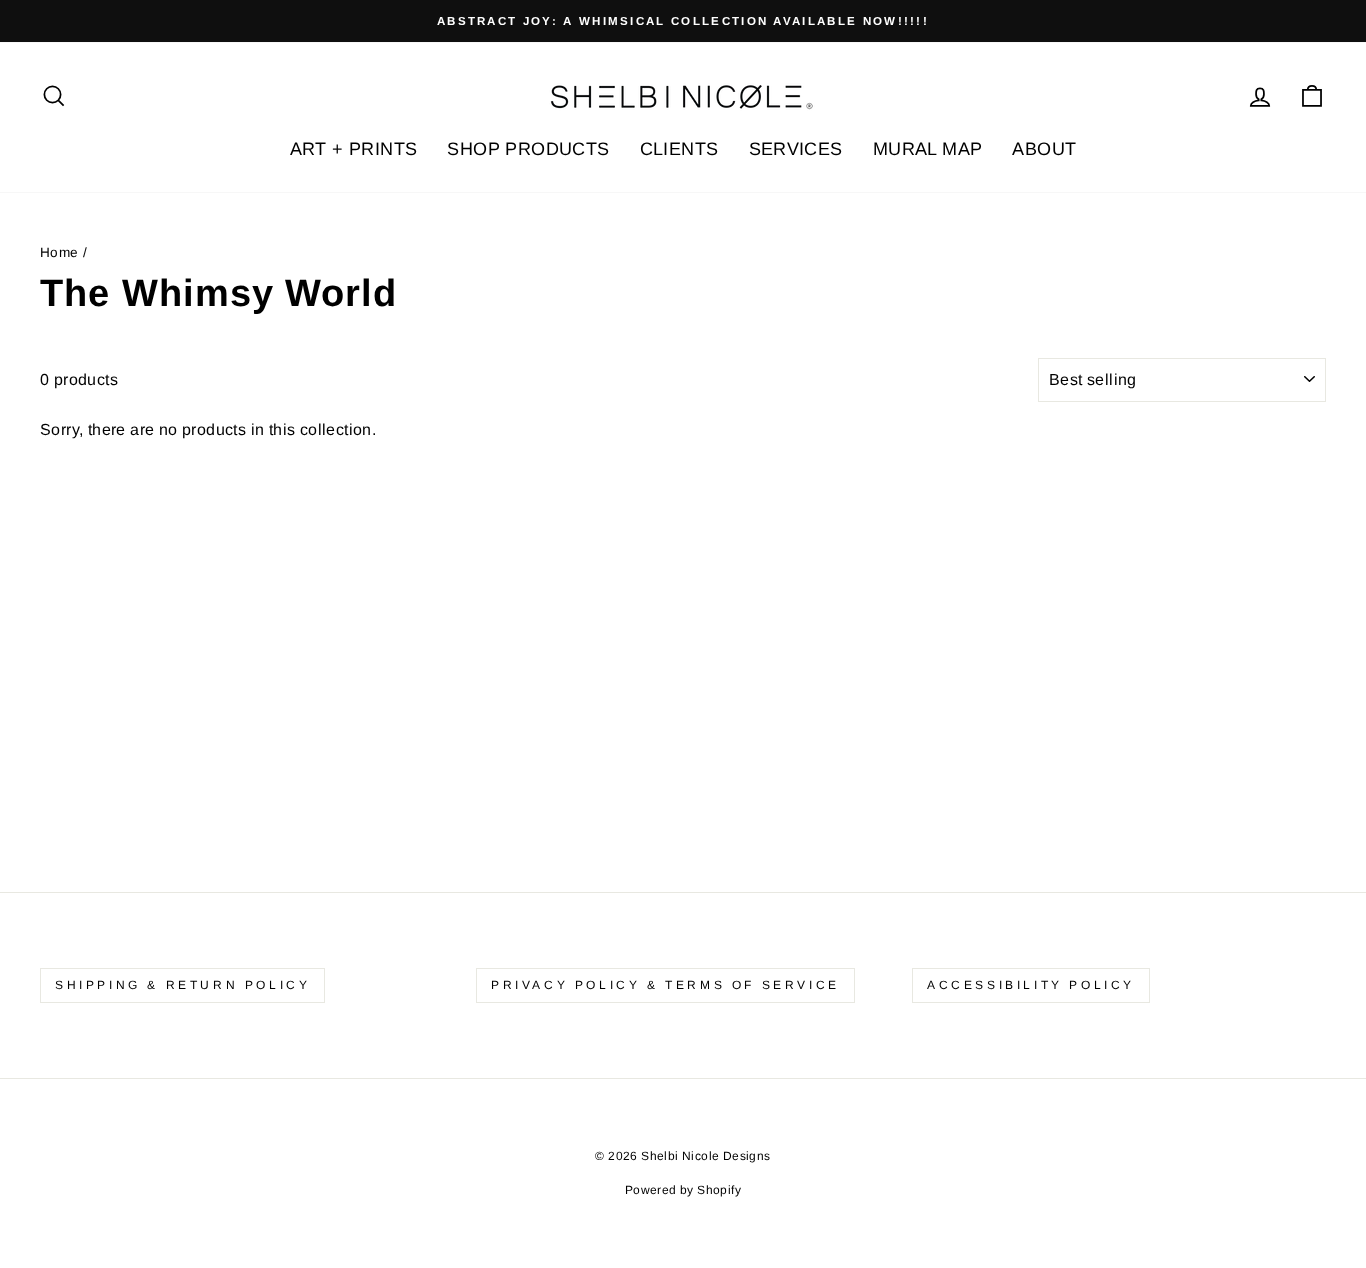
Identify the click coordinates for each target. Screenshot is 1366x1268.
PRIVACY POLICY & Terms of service (665, 985)
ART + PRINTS (354, 149)
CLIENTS (679, 149)
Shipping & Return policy (182, 985)
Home (59, 252)
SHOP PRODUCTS (528, 149)
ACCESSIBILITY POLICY (1031, 985)
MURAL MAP (928, 149)
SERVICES (796, 149)
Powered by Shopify (683, 1190)
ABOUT (1044, 149)
